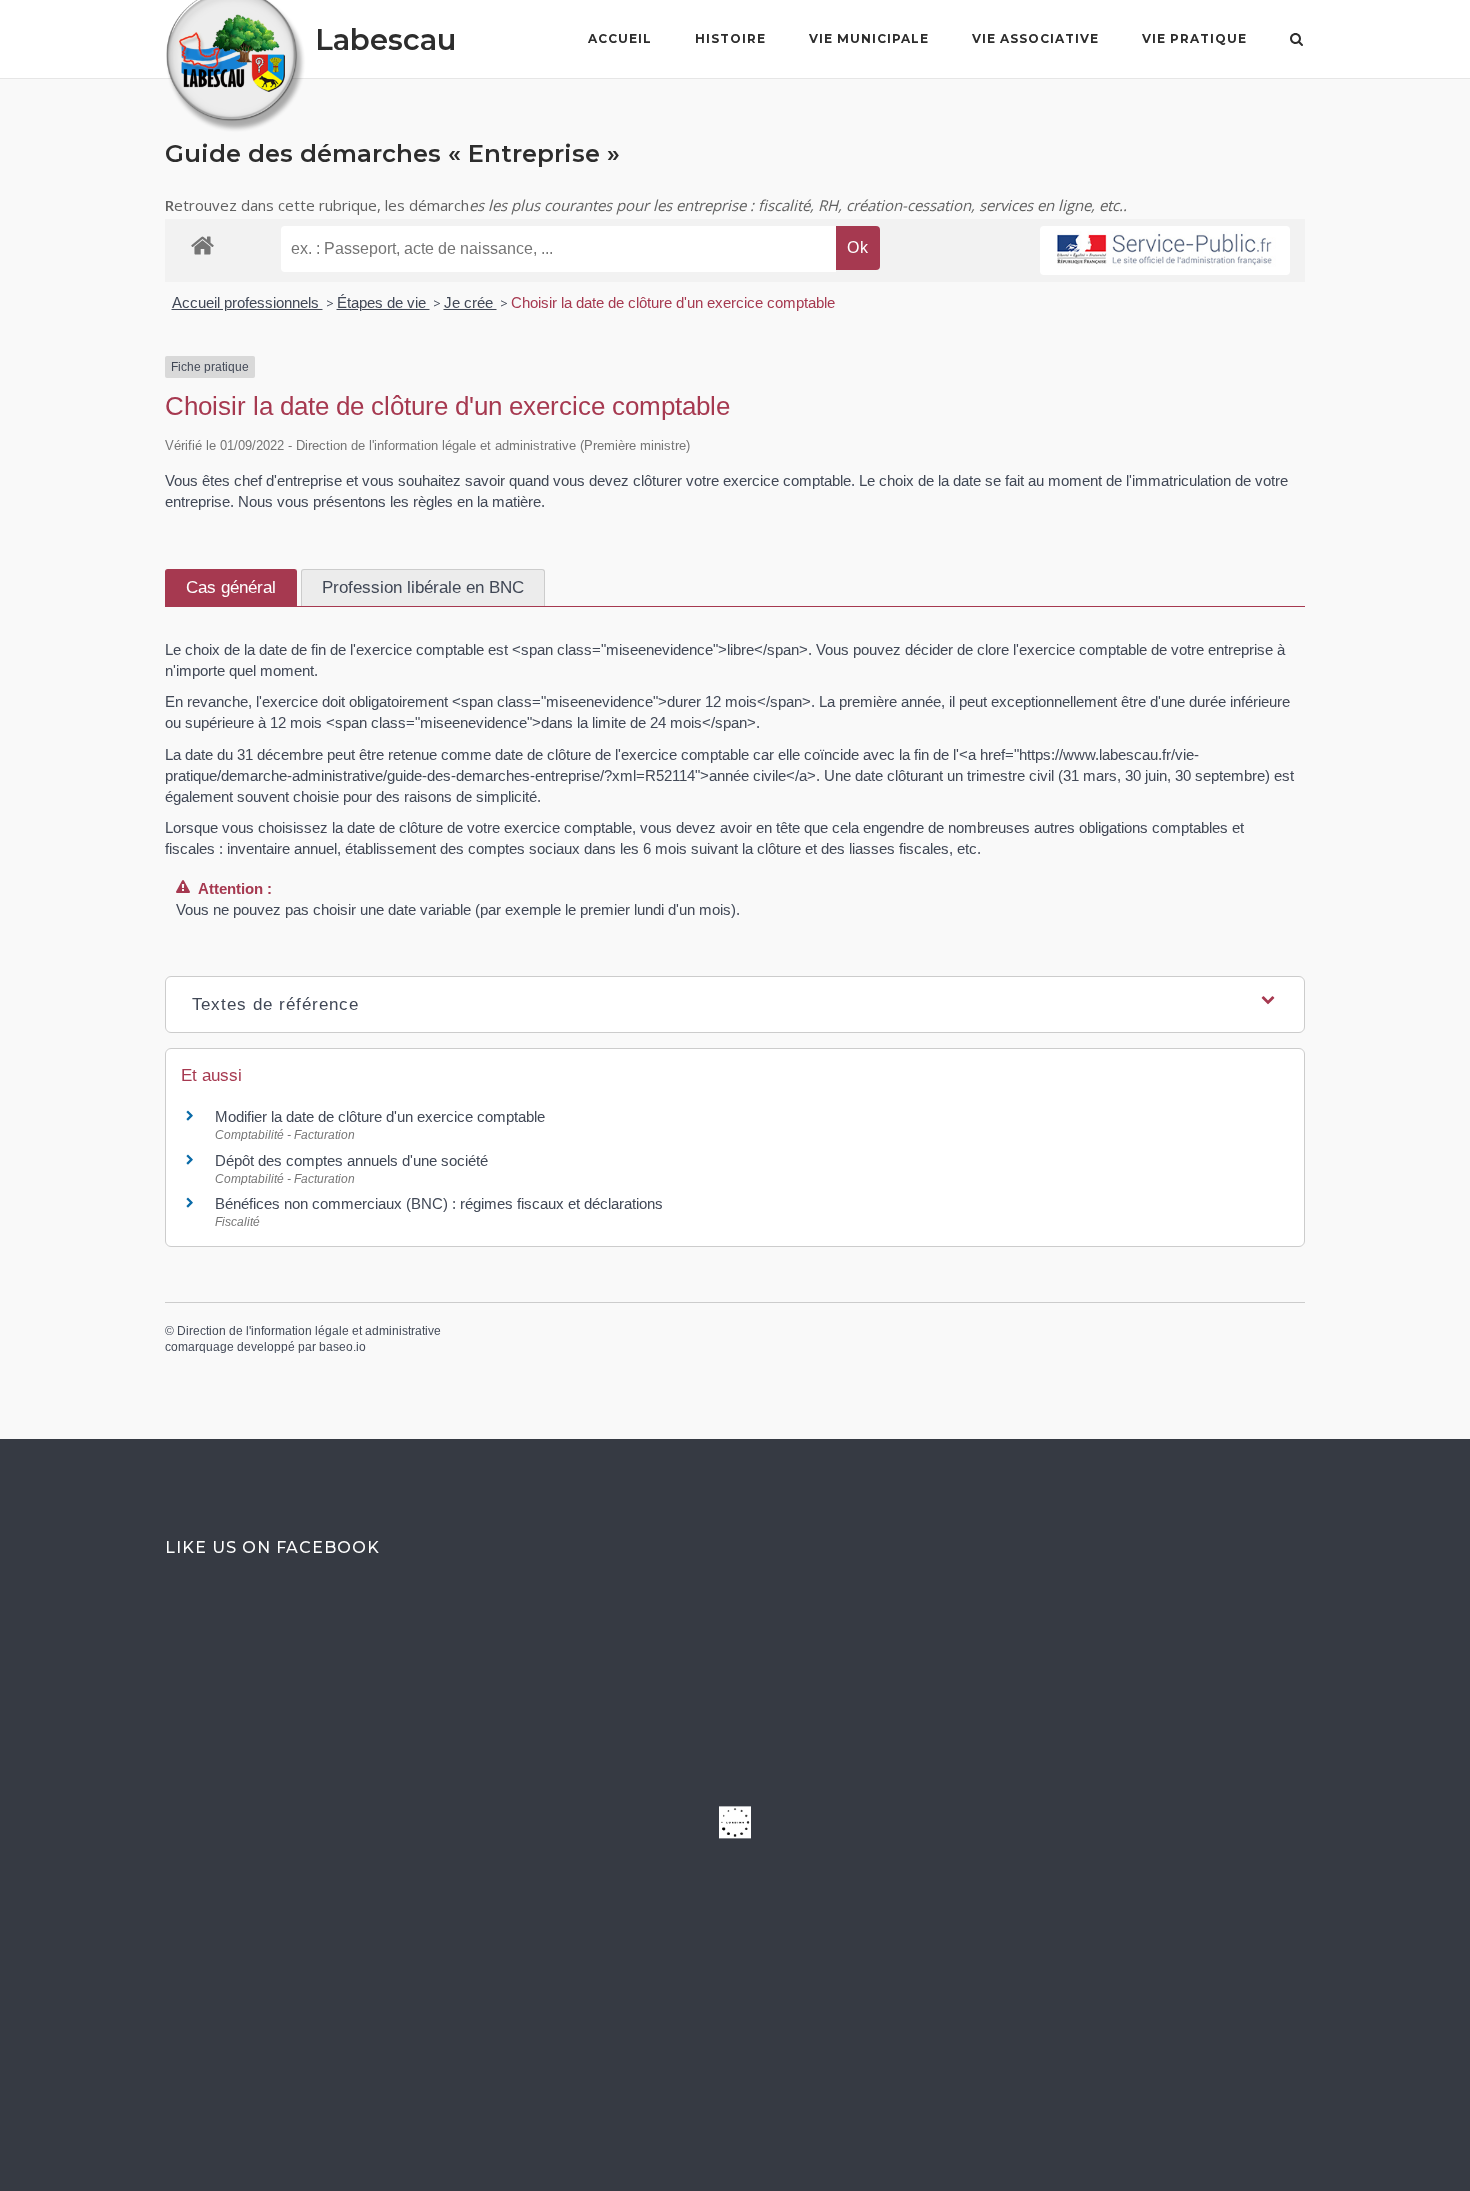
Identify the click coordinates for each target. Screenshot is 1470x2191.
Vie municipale (869, 38)
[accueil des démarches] (202, 244)
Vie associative (1035, 38)
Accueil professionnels (247, 302)
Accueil (620, 38)
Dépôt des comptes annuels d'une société (351, 1160)
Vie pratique (1194, 38)
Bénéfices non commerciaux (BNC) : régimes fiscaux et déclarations (439, 1203)
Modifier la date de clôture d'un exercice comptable (380, 1116)
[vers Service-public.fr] (1165, 250)
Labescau (385, 39)
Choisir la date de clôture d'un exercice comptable (673, 302)
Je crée (470, 302)
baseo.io (342, 1347)
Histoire (730, 38)
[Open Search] (1296, 41)
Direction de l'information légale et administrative (309, 1331)
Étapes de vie (383, 302)
